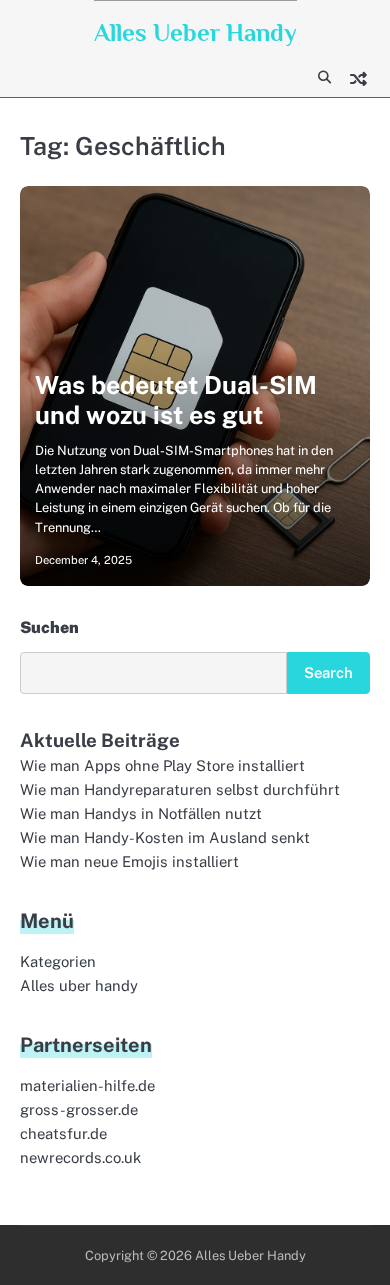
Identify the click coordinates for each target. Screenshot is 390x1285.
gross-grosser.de (79, 1109)
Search (328, 672)
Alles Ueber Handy (195, 32)
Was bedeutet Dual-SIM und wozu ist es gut (176, 400)
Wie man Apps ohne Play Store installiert (162, 765)
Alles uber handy (79, 985)
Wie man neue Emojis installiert (129, 861)
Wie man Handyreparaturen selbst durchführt (180, 789)
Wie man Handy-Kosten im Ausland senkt (165, 837)
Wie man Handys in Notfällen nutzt (141, 813)
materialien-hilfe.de (87, 1085)
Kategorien (58, 961)
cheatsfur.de (63, 1133)
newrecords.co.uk (80, 1157)
